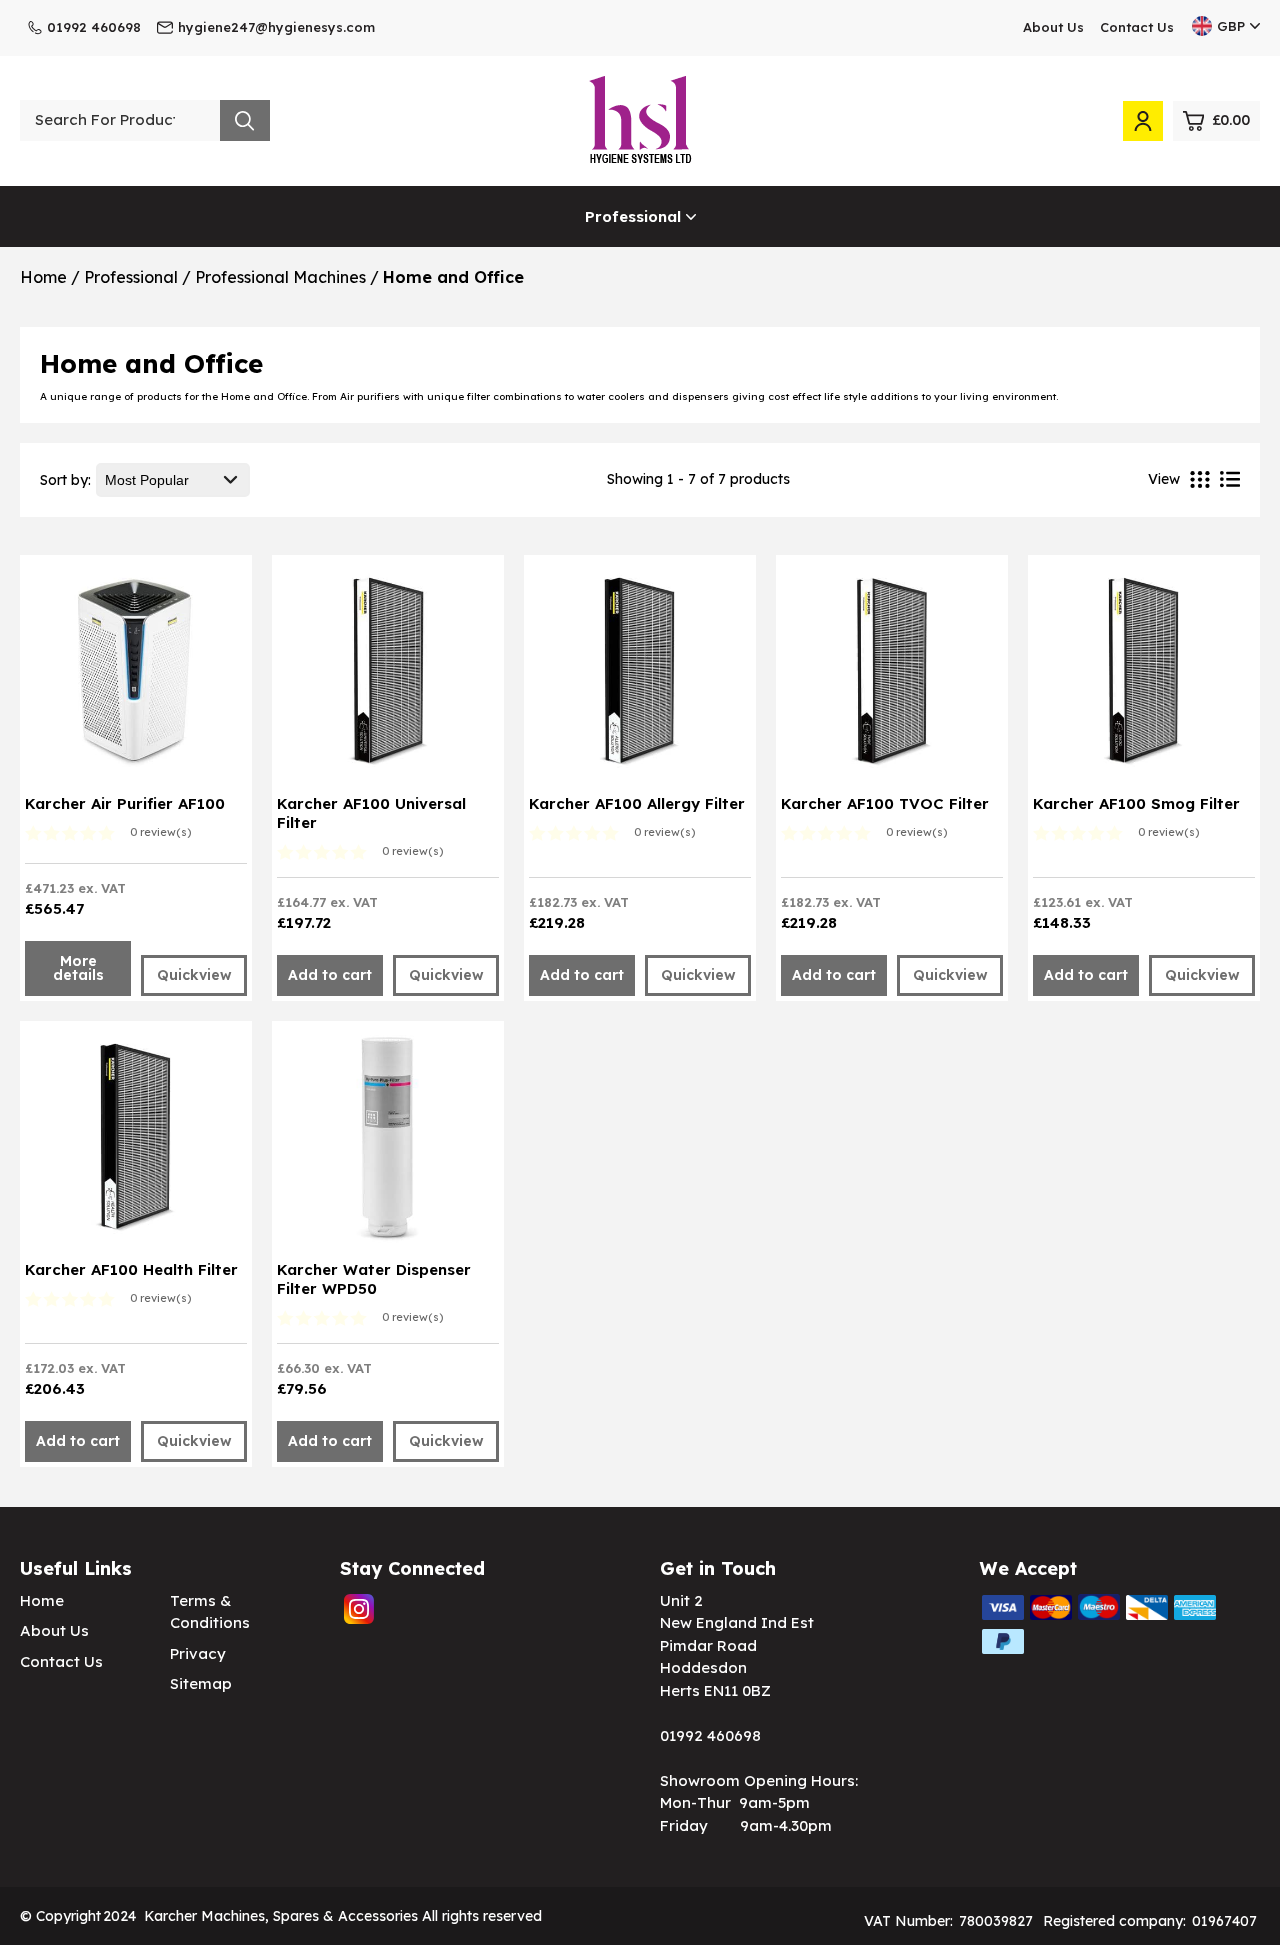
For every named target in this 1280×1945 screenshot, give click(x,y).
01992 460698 (94, 27)
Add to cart (330, 975)
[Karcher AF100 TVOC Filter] (891, 677)
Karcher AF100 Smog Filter (1136, 803)
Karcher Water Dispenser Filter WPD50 (374, 1279)
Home (42, 1600)
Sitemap (201, 1683)
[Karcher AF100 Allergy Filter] (639, 677)
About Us (1053, 27)
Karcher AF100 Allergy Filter (637, 803)
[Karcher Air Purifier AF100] (135, 677)
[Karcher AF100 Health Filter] (135, 1143)
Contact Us (1137, 27)
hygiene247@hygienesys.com (276, 27)
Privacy (198, 1653)
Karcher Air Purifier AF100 (125, 803)
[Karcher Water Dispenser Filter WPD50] (387, 1143)
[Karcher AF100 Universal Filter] (387, 677)
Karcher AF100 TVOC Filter (885, 803)
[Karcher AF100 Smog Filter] (1143, 677)
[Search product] (245, 120)
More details (78, 968)
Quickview (194, 975)
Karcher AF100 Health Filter (131, 1269)
